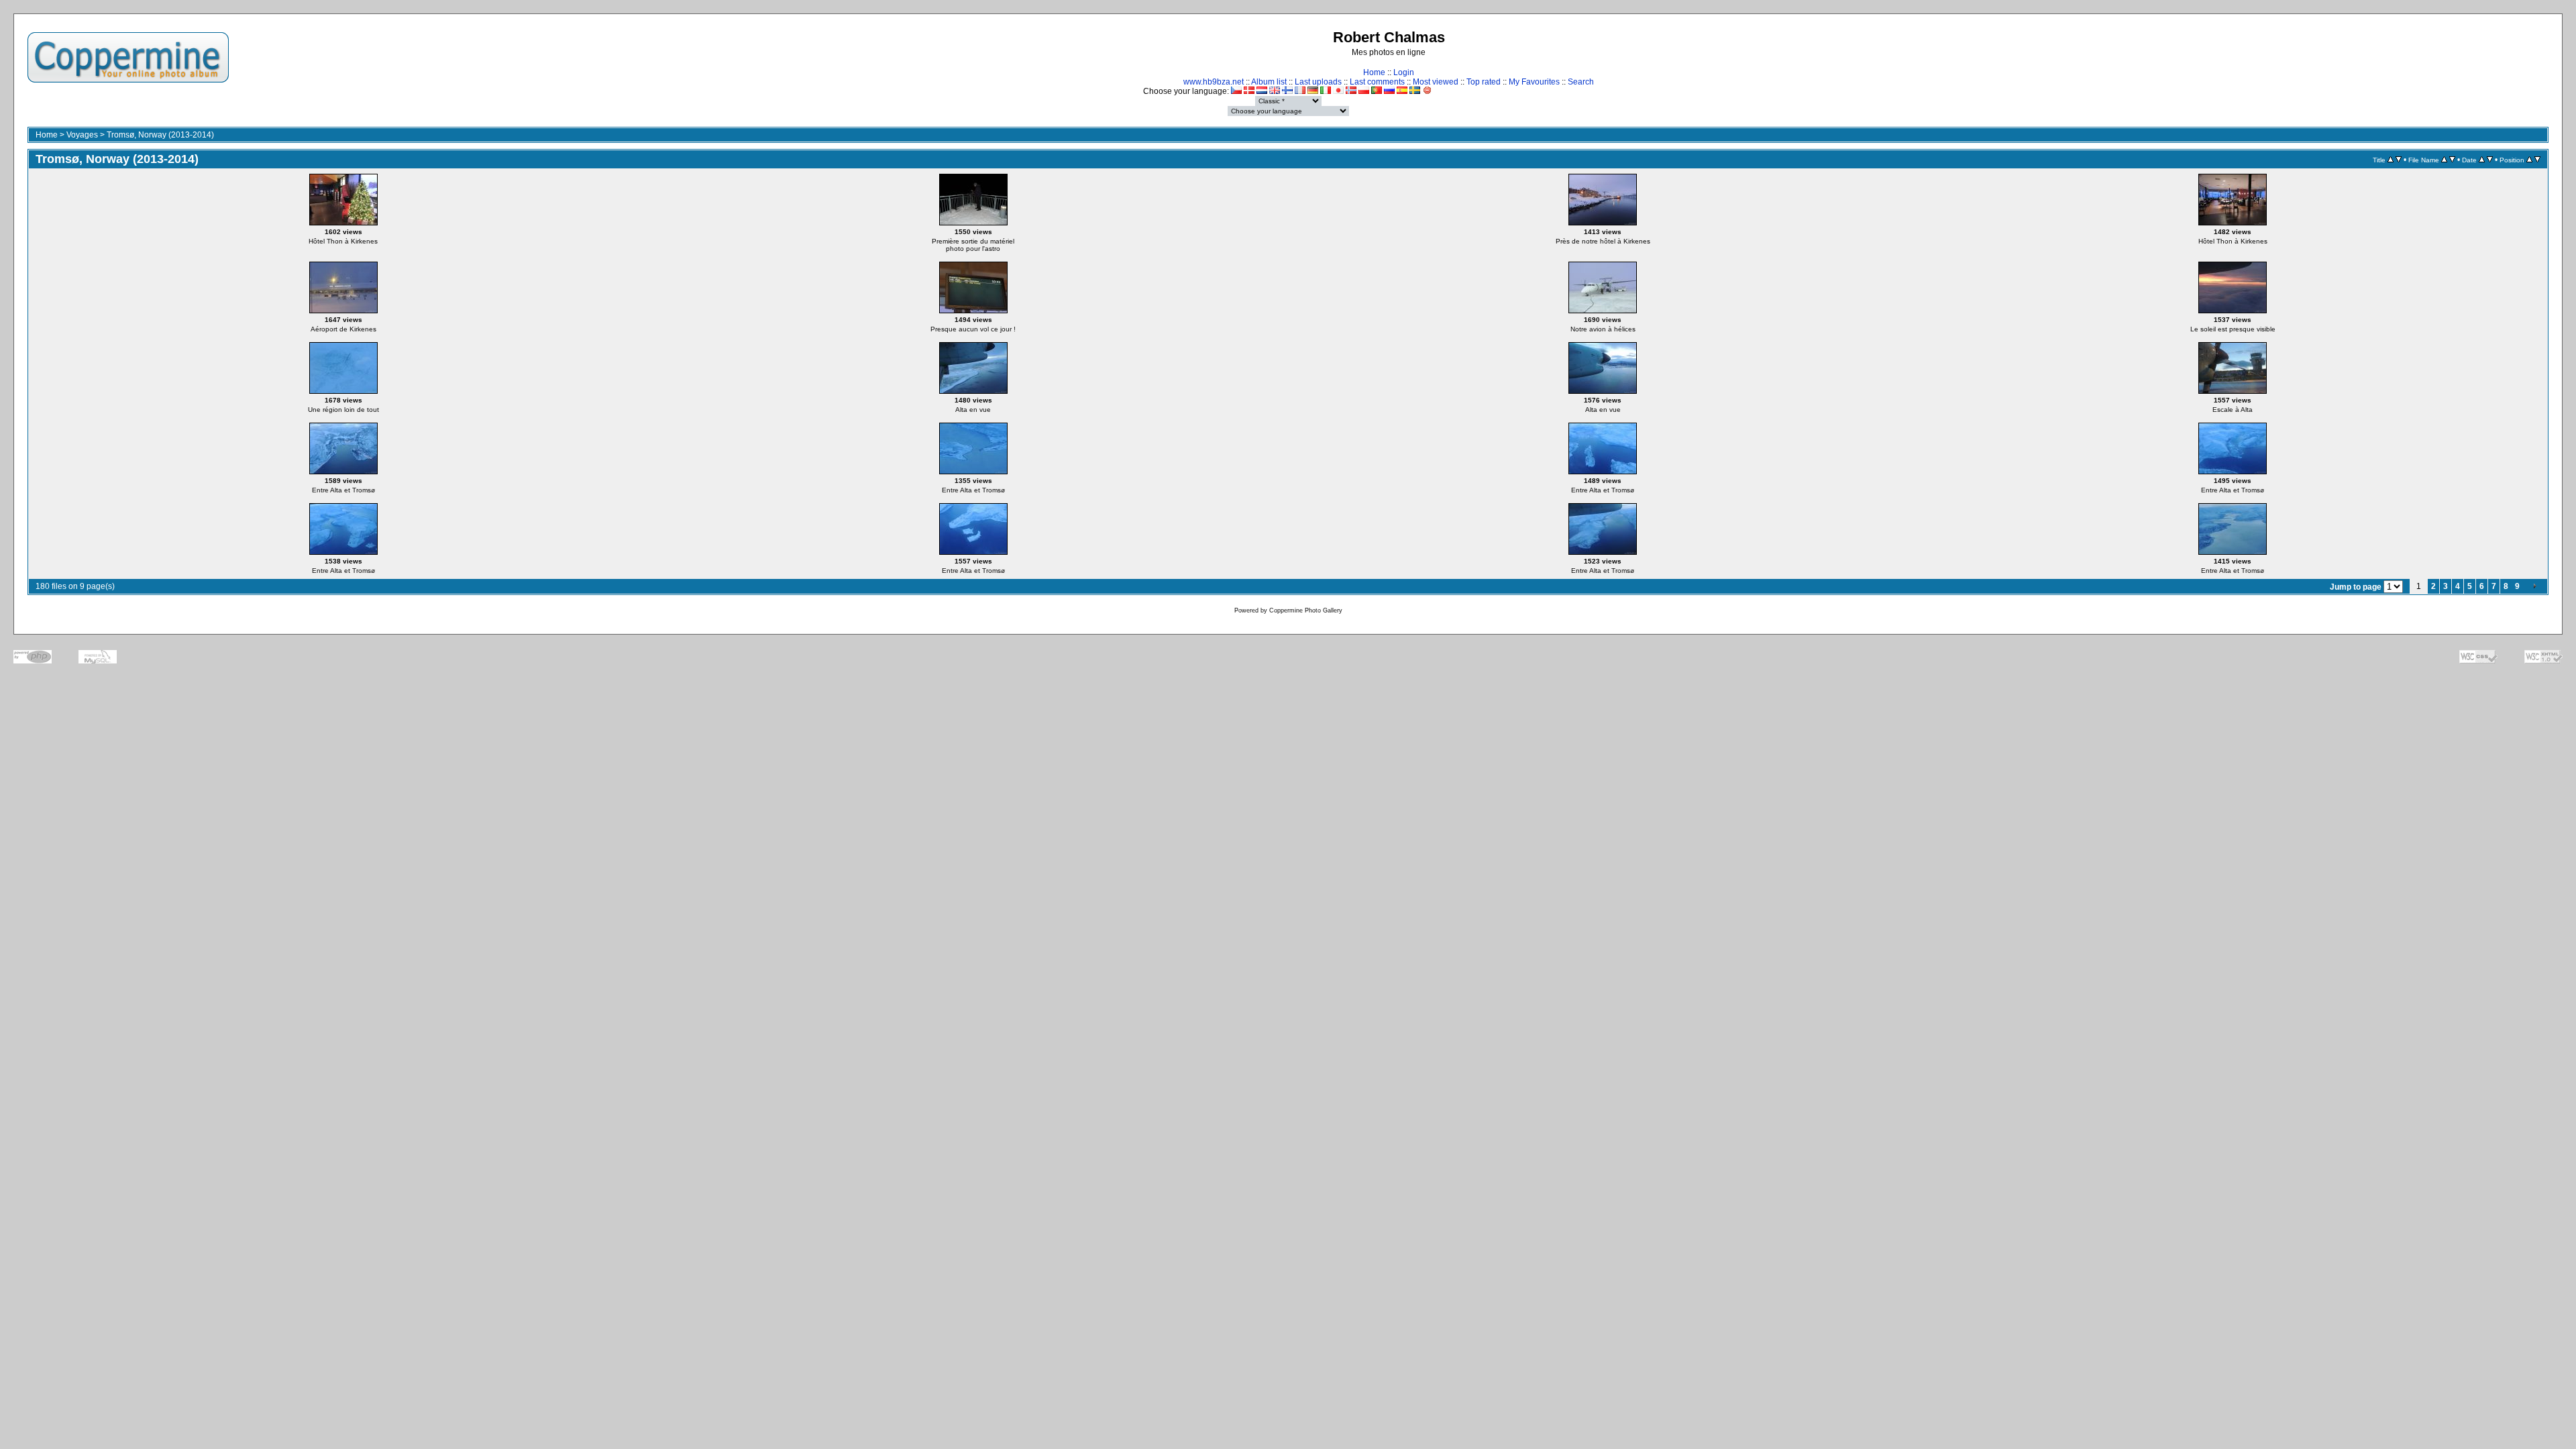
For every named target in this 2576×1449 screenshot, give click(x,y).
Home (1374, 72)
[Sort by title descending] (2399, 160)
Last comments (1377, 82)
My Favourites (1534, 82)
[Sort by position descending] (2537, 160)
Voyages (82, 135)
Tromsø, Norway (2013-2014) (160, 135)
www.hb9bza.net (1214, 82)
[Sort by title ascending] (2391, 160)
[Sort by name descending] (2452, 160)
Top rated (1484, 82)
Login (1404, 72)
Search (1581, 82)
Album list (1269, 82)
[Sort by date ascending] (2482, 160)
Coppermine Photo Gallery (1306, 610)
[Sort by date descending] (2490, 160)
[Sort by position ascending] (2529, 160)
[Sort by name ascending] (2444, 160)
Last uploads (1318, 82)
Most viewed (1436, 82)
